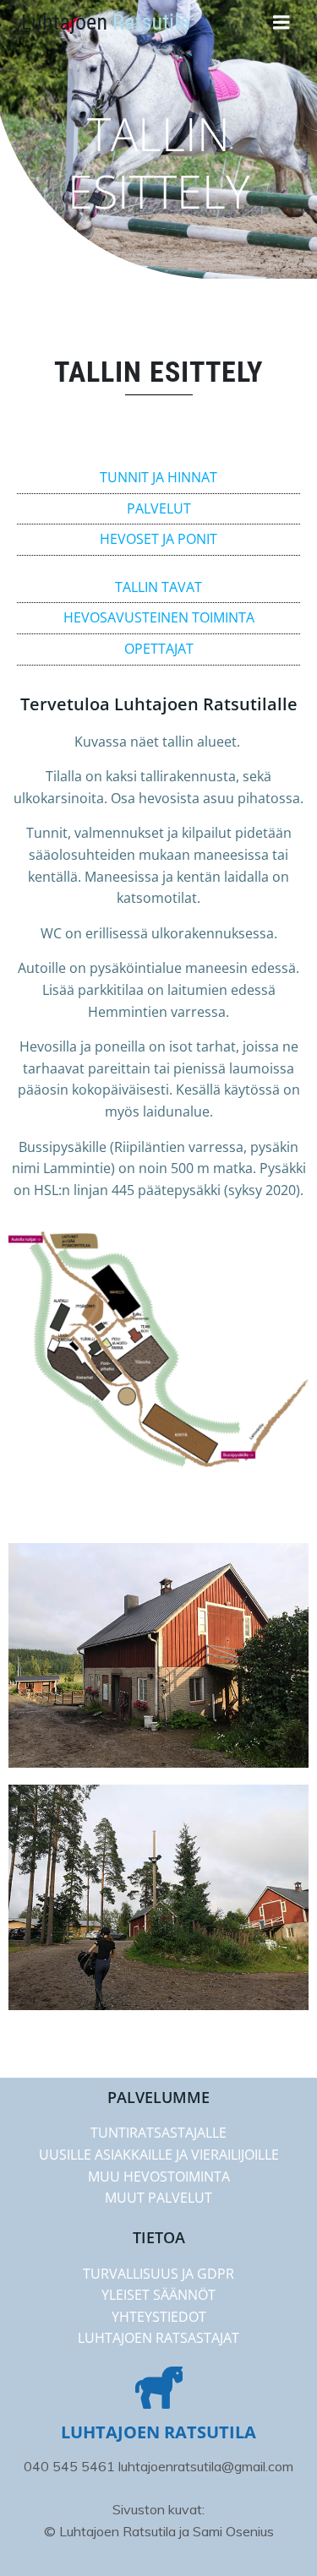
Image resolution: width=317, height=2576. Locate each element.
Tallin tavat (158, 587)
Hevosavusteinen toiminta (159, 617)
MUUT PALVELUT (158, 2198)
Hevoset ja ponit (158, 539)
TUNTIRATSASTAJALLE (158, 2133)
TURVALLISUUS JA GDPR (158, 2274)
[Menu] (281, 23)
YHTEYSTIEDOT (159, 2317)
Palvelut (159, 508)
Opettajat (159, 649)
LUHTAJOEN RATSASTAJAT (158, 2338)
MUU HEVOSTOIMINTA (159, 2177)
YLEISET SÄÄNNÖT (158, 2295)
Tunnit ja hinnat (158, 477)
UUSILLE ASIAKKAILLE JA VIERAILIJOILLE (159, 2155)
